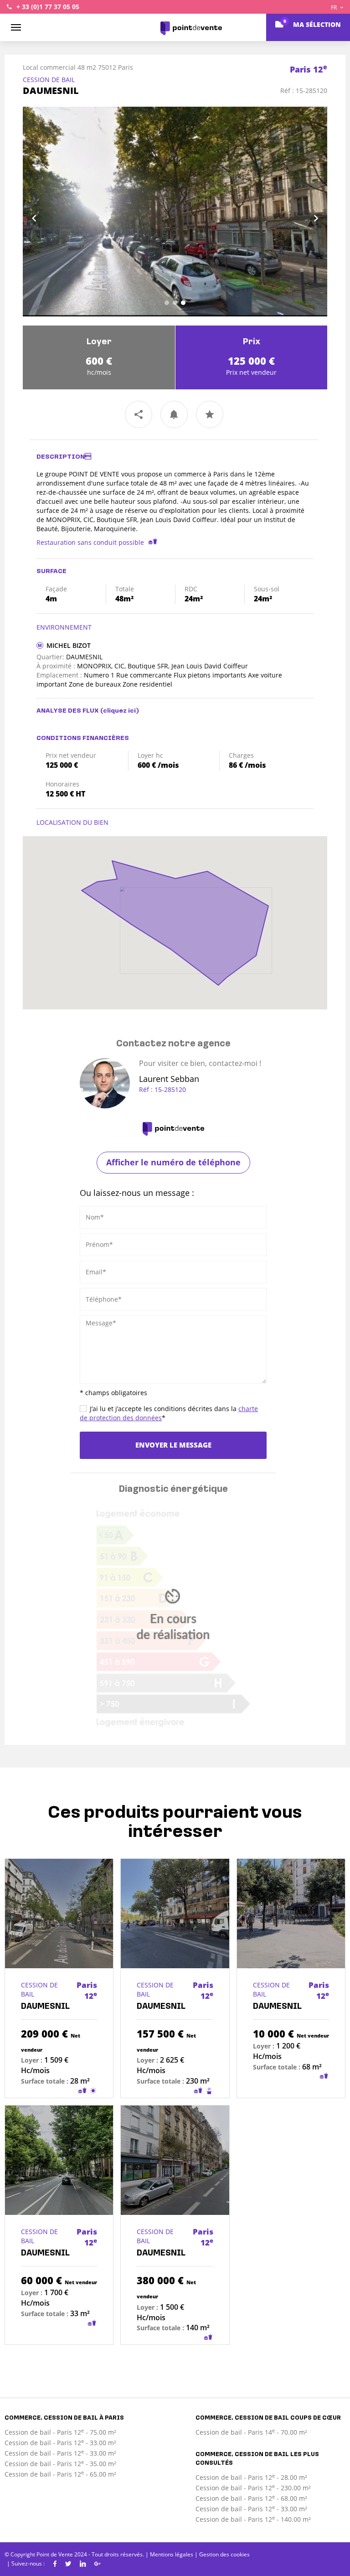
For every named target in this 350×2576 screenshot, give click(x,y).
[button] (46, 212)
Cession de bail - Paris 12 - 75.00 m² (60, 2432)
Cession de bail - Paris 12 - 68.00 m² (251, 2498)
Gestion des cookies (224, 2554)
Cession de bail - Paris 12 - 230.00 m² (253, 2488)
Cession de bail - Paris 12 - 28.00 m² (251, 2477)
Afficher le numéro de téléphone (173, 1162)
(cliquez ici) (120, 711)
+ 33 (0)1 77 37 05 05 (48, 7)
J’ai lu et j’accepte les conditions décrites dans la (169, 1413)
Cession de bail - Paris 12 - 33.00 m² (60, 2443)
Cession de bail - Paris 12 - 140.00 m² (253, 2519)
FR (335, 8)
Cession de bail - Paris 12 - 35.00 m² (60, 2464)
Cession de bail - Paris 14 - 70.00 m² (251, 2432)
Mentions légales (172, 2554)
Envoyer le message (173, 1445)
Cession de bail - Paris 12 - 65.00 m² (60, 2474)
